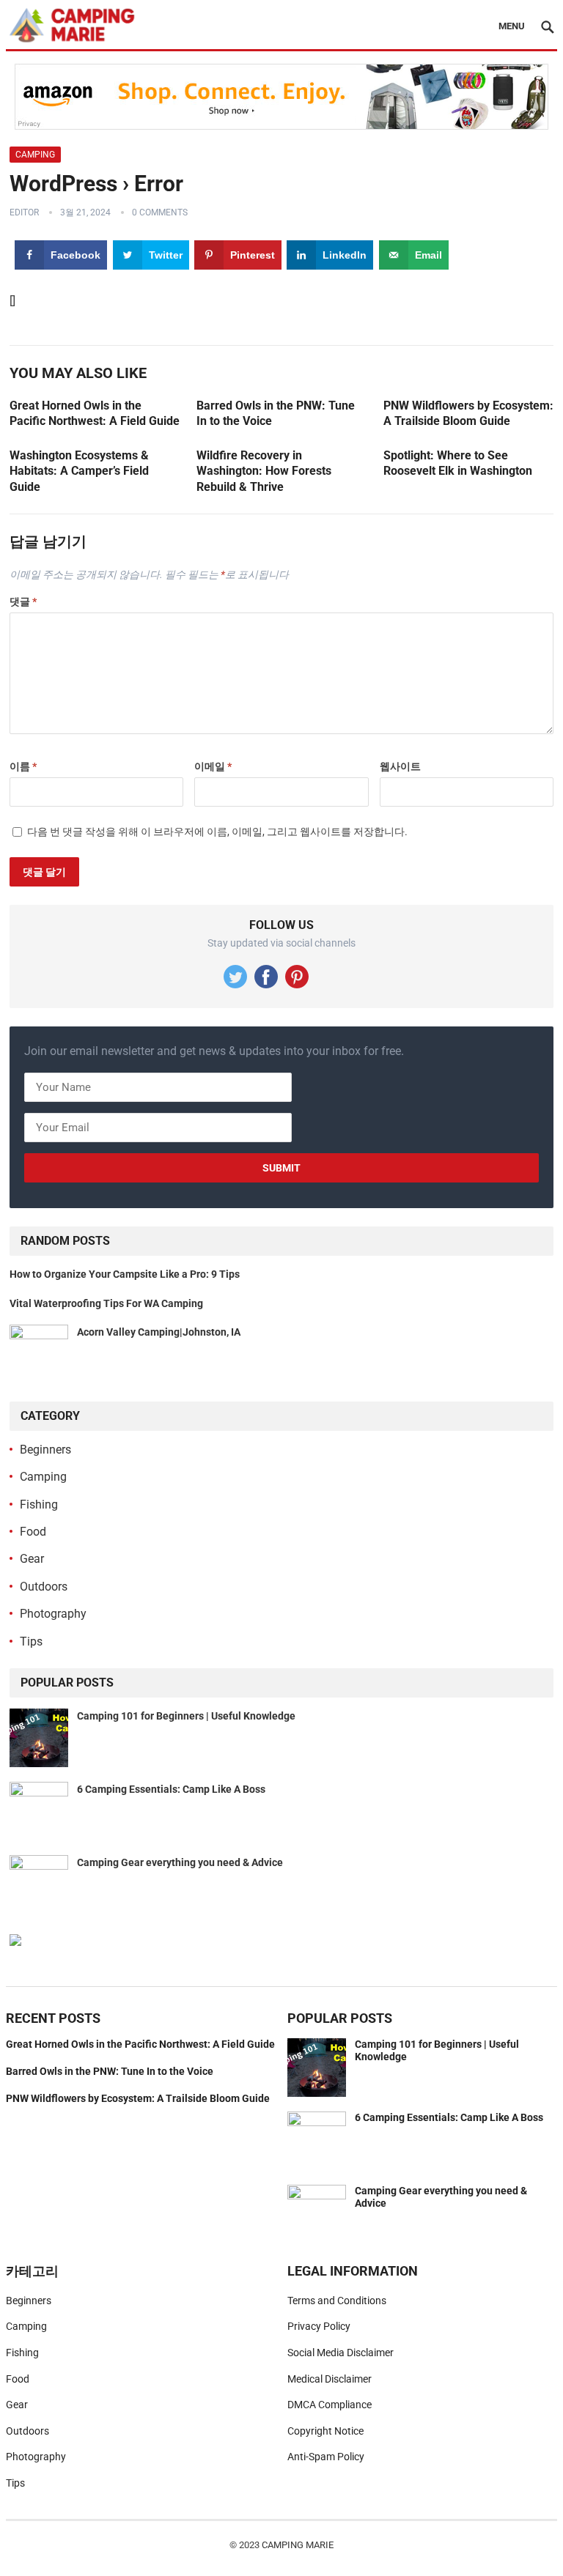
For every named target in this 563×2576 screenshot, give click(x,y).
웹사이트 (400, 766)
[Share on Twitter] (16, 1255)
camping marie (298, 2545)
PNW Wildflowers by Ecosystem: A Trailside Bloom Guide (138, 2098)
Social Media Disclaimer (341, 2353)
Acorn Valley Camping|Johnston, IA (159, 1332)
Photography (53, 1614)
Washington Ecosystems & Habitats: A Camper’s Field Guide (79, 471)
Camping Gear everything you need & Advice (180, 1862)
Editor (24, 212)
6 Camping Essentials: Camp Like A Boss (171, 1789)
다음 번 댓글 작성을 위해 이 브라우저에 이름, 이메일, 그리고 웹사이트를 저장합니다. (217, 832)
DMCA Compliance (330, 2405)
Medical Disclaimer (330, 2379)
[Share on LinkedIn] (16, 1321)
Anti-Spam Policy (326, 2457)
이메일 (213, 766)
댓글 (23, 602)
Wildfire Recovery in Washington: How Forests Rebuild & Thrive (264, 471)
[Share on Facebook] (16, 1222)
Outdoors (44, 1587)
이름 (23, 766)
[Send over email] (16, 1354)
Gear (32, 1559)
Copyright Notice (325, 2431)
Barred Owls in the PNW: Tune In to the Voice (110, 2071)
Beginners (45, 1450)
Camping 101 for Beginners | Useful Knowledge (186, 1716)
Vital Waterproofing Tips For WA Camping (106, 1303)
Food (33, 1532)
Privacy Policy (319, 2326)
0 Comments (160, 212)
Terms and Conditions (337, 2301)
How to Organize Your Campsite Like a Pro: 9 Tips (125, 1274)
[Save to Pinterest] (16, 1288)
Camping (35, 155)
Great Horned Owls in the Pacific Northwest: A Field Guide (140, 2044)
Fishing (39, 1504)
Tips (31, 1642)
